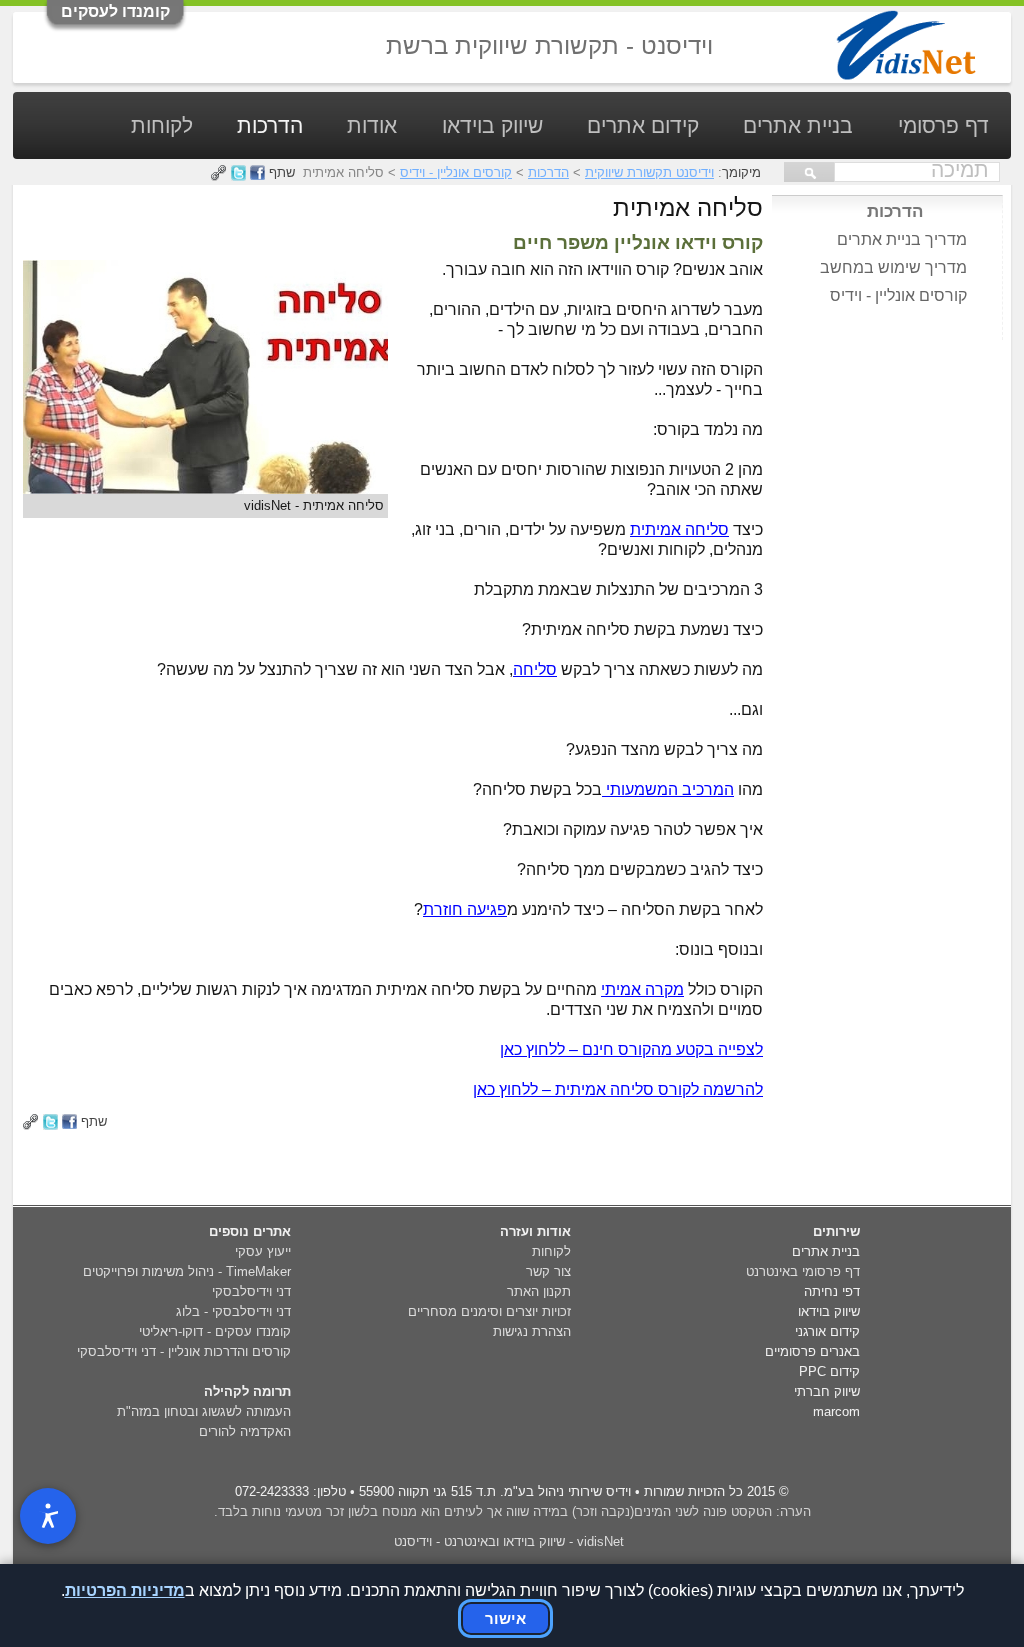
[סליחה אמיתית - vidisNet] (205, 488)
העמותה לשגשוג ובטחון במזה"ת (204, 1411)
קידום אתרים (643, 126)
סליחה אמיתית (679, 529)
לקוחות (162, 126)
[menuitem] (943, 138)
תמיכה (960, 170)
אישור (505, 1618)
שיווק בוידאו (492, 126)
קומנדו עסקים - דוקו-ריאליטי (215, 1331)
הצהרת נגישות (532, 1331)
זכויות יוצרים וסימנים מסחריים (489, 1311)
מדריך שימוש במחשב (893, 267)
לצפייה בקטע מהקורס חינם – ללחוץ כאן (631, 1049)
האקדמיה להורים (245, 1431)
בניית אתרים (798, 126)
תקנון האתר (539, 1291)
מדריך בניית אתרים (902, 239)
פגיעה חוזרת (465, 909)
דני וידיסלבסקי (251, 1291)
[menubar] (519, 160)
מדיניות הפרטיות (125, 1590)
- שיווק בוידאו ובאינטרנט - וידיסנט (509, 1541)
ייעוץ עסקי (263, 1251)
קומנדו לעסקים (115, 11)
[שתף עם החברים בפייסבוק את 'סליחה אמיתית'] (69, 1121)
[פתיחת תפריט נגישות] (48, 1516)
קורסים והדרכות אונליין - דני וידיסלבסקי (184, 1351)
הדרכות (270, 126)
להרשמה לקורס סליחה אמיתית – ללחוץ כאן (618, 1089)
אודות (372, 126)
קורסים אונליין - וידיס (898, 295)
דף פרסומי (943, 126)
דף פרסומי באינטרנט (803, 1271)
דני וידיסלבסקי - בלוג (233, 1311)
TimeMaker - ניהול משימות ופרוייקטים (187, 1271)
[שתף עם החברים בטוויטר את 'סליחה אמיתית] (50, 1121)
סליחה (535, 669)
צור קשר (548, 1271)
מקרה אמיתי (642, 989)
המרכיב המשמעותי (668, 789)
